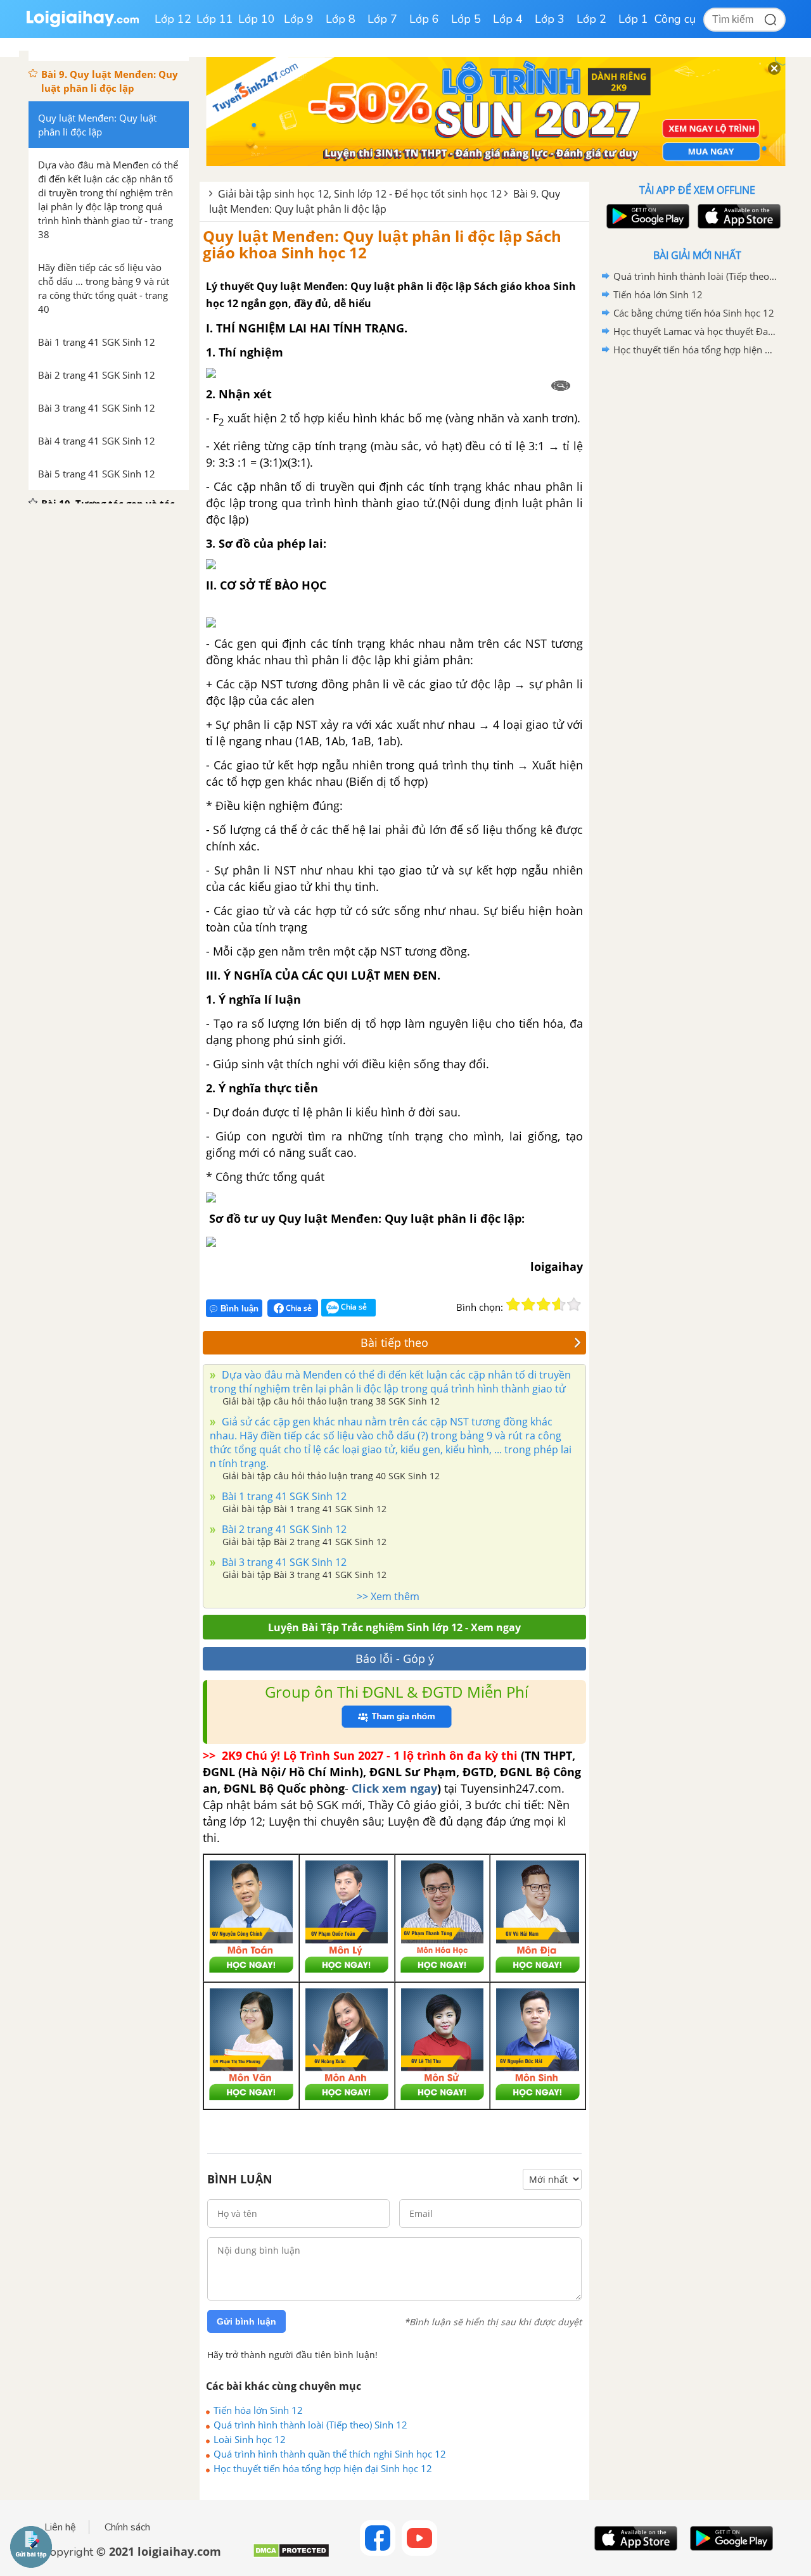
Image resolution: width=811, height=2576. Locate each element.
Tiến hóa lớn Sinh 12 (258, 2410)
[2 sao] (528, 1304)
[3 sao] (544, 1304)
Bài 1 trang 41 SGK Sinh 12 (283, 1496)
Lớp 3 (550, 19)
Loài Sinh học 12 (250, 2439)
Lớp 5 (466, 19)
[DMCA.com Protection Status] (291, 2555)
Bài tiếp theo (394, 1342)
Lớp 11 (215, 19)
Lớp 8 (341, 19)
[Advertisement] (697, 560)
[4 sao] (559, 1304)
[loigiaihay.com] (82, 24)
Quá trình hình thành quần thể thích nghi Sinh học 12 (330, 2454)
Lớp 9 (299, 19)
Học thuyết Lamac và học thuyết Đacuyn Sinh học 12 (695, 331)
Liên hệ (60, 2527)
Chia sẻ (298, 1308)
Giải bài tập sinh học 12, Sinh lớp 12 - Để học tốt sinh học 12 (360, 194)
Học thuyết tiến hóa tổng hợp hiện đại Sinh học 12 (323, 2468)
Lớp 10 (257, 19)
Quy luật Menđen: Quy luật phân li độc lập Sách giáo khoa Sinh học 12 (382, 244)
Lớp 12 (173, 19)
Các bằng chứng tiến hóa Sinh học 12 (694, 313)
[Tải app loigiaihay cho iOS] (738, 216)
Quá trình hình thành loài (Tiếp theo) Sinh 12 (310, 2425)
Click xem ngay (394, 1788)
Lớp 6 (424, 19)
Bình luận (239, 1309)
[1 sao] (513, 1304)
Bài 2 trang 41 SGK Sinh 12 (283, 1529)
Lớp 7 (382, 19)
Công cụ (675, 19)
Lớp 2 (591, 19)
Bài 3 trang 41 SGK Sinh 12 (283, 1562)
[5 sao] (574, 1304)
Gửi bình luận (246, 2321)
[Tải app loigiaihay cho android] (646, 216)
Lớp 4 (508, 19)
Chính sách (127, 2527)
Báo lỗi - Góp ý (395, 1658)
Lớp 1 (633, 19)
